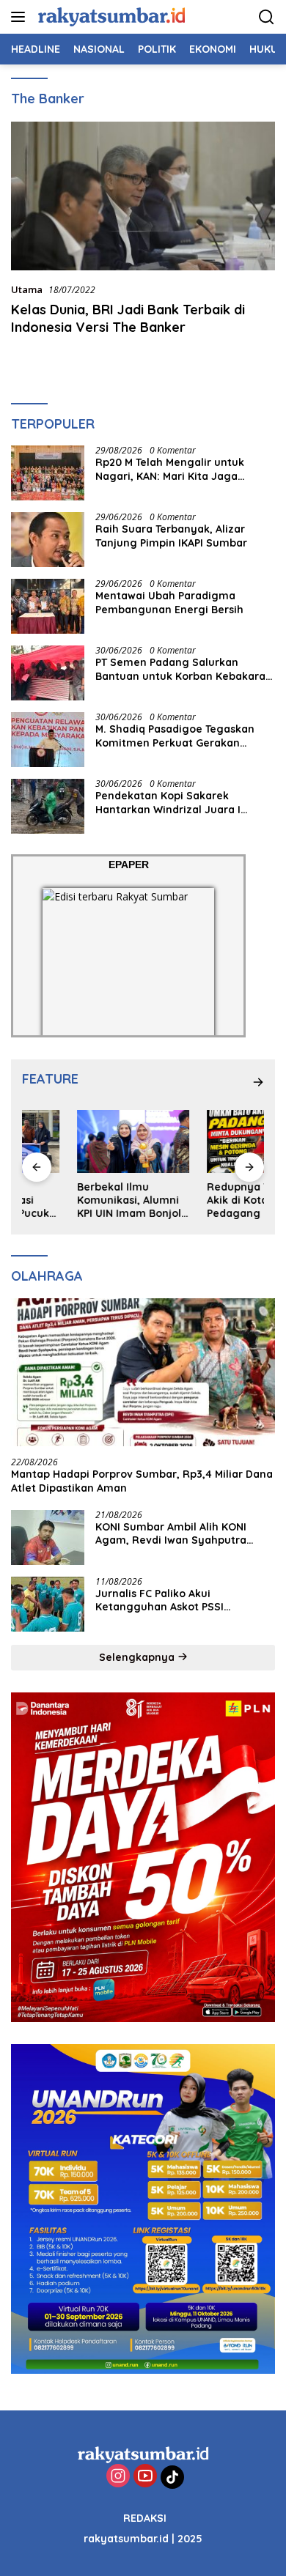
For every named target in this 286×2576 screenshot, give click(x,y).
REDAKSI (145, 2518)
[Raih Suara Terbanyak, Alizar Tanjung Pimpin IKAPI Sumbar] (48, 540)
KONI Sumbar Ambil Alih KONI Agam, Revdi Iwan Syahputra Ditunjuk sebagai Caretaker (171, 1533)
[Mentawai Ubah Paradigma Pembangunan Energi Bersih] (48, 606)
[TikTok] (172, 2477)
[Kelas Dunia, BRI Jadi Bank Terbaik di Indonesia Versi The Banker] (143, 196)
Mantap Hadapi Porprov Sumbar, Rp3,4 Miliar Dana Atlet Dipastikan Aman (142, 1481)
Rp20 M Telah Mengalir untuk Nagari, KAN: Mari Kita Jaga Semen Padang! (170, 469)
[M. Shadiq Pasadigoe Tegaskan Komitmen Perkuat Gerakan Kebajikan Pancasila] (48, 740)
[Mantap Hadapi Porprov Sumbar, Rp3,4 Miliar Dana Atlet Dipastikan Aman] (143, 1373)
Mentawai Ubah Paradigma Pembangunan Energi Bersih (169, 602)
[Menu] (21, 17)
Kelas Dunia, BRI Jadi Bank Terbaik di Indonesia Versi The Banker (128, 318)
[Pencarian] (267, 17)
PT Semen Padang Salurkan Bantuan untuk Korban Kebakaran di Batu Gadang (184, 669)
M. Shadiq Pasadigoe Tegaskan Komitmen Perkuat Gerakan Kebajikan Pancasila (175, 736)
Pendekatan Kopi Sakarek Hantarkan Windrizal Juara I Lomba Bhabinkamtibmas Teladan (184, 802)
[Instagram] (118, 2477)
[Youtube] (145, 2477)
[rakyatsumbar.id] (110, 16)
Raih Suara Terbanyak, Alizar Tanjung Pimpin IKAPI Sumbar (171, 536)
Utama (27, 289)
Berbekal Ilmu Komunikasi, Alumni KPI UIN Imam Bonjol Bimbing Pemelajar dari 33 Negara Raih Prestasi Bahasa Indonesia (74, 1200)
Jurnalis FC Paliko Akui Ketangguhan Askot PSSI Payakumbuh (159, 1600)
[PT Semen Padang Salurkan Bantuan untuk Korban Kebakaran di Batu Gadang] (48, 673)
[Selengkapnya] (258, 1082)
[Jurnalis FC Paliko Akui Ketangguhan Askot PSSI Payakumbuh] (48, 1604)
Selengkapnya (138, 1657)
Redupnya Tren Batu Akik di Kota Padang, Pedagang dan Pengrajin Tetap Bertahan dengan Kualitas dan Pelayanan (205, 1200)
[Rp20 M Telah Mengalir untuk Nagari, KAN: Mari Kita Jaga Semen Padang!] (48, 473)
